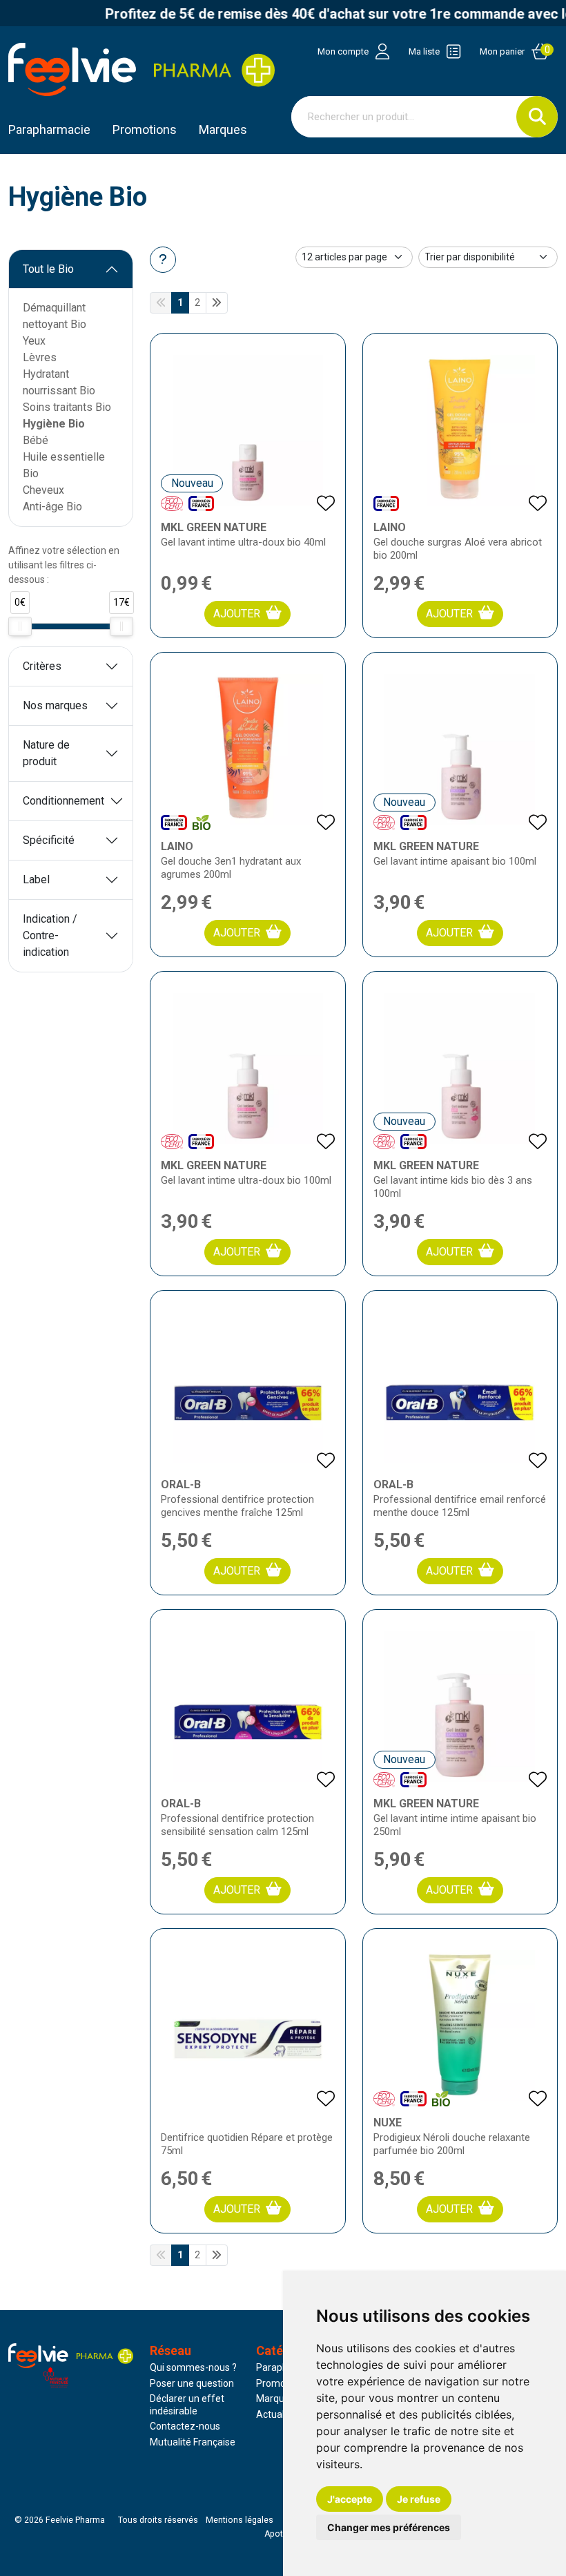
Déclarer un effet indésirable (187, 2405)
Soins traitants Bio (67, 407)
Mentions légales (240, 2520)
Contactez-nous (185, 2426)
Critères (42, 666)
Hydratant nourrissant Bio (59, 382)
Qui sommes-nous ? (193, 2367)
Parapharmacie (49, 129)
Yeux (34, 341)
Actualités (278, 2414)
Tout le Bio (48, 269)
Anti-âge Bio (52, 507)
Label (36, 880)
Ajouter (237, 614)
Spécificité (49, 840)
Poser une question (192, 2383)
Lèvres (40, 357)
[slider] (20, 626)
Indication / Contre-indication (50, 935)
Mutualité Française (193, 2442)
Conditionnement (64, 801)
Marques (223, 129)
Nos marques (55, 705)
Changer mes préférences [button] (389, 2527)
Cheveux (43, 490)
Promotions (282, 2383)
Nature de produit (46, 753)
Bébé (36, 440)
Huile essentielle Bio (64, 465)
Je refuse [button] (419, 2499)
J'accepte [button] (350, 2499)
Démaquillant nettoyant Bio (55, 316)
